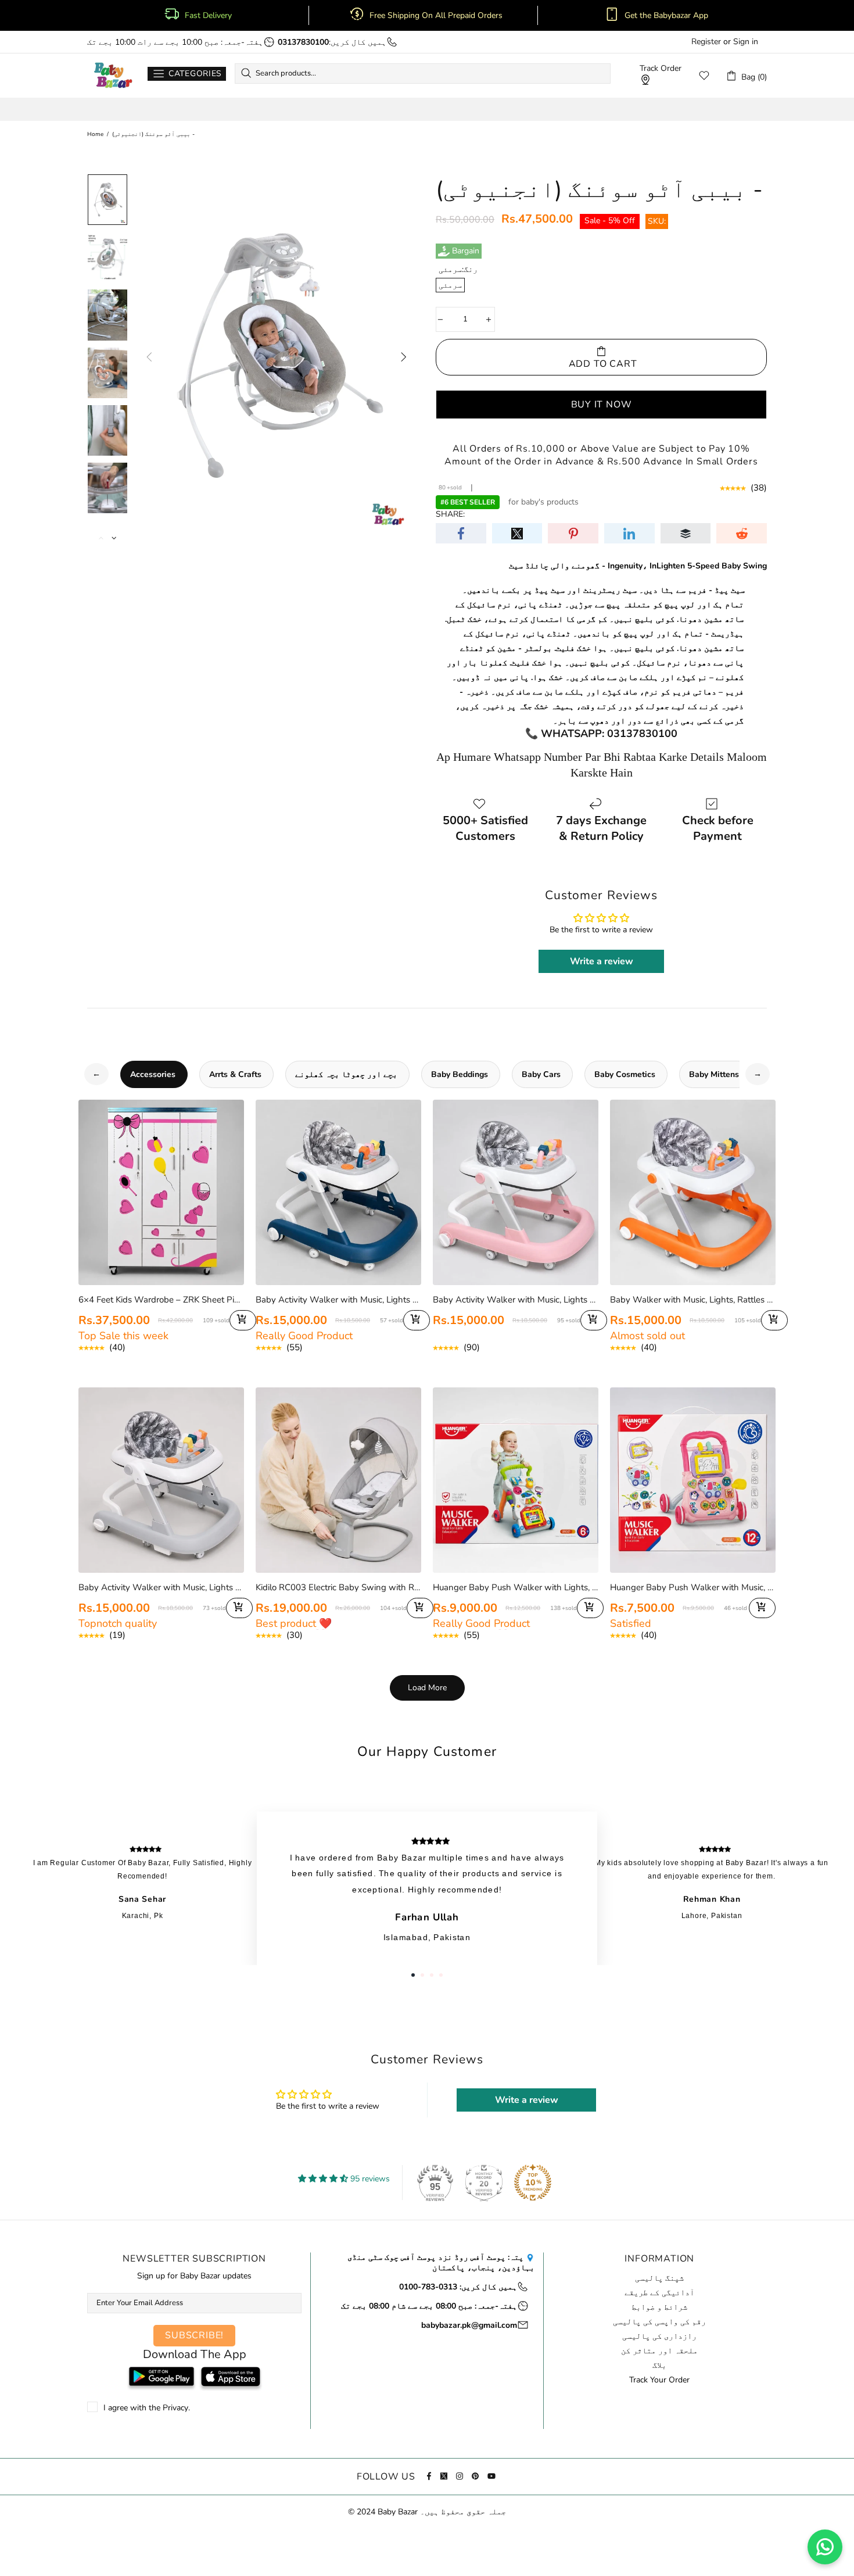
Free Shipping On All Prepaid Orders (437, 16)
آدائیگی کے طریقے (659, 2293)
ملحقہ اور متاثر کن (659, 2351)
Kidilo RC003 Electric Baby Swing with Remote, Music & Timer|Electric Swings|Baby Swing (338, 1587)
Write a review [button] (602, 961)
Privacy (175, 2408)
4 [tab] (441, 1975)
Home (95, 134)
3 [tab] (432, 1975)
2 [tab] (422, 1975)
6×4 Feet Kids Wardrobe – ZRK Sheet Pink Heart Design (161, 1300)
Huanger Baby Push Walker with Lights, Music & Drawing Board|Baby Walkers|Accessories (516, 1587)
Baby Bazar (113, 76)
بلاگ (659, 2366)
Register (706, 42)
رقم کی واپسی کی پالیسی (659, 2322)
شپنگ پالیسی (659, 2278)
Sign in (746, 42)
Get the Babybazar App (666, 16)
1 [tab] (413, 1975)
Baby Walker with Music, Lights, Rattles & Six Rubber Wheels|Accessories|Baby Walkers (693, 1300)
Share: (450, 514)
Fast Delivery (208, 16)
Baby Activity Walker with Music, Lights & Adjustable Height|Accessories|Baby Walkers (338, 1300)
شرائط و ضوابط (659, 2307)
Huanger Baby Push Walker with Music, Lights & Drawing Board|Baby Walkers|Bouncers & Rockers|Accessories (693, 1587)
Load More (427, 1688)
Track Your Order (659, 2380)
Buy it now (602, 405)
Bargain (466, 251)
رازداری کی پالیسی (659, 2337)
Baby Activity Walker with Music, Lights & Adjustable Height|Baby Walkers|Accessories (161, 1587)
